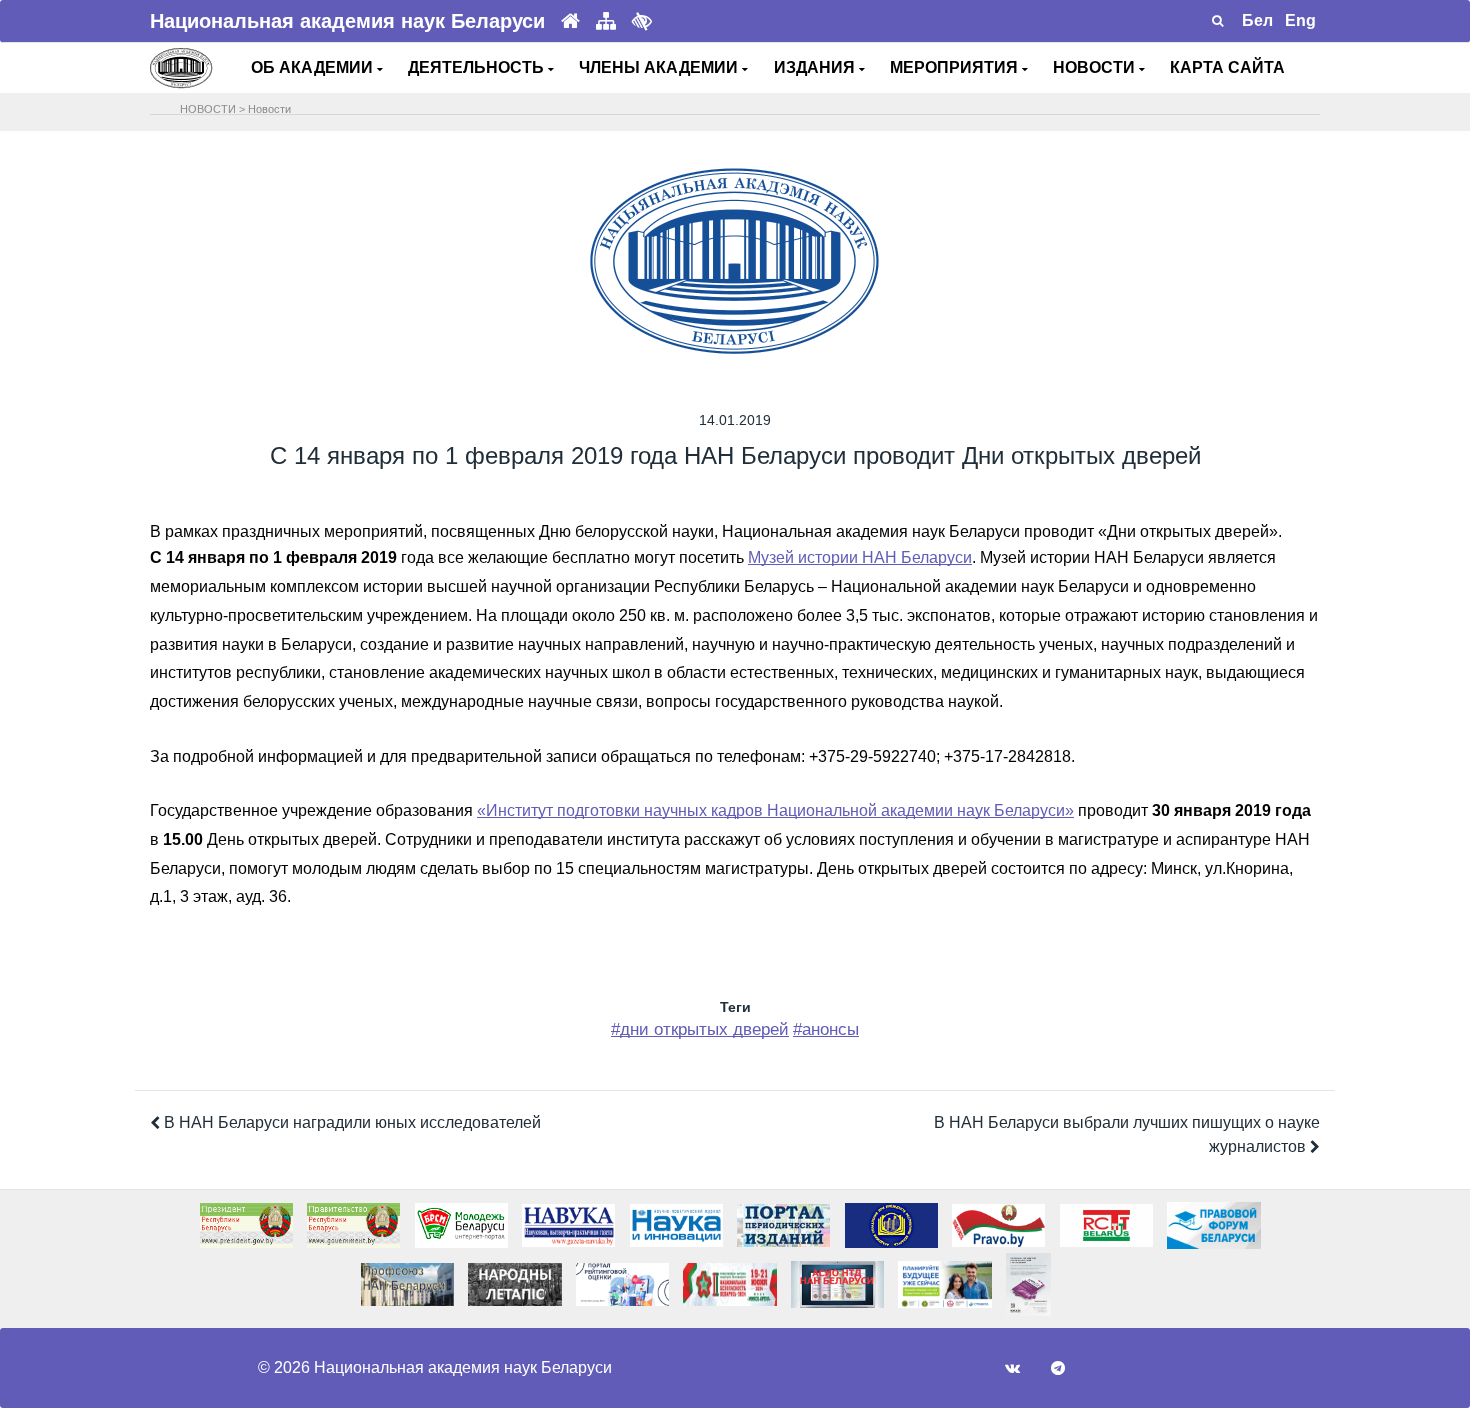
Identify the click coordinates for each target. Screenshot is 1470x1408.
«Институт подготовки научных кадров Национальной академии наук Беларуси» (775, 810)
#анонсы (826, 1029)
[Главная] (570, 21)
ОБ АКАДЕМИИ (314, 67)
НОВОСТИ (1096, 67)
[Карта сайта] (606, 21)
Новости (269, 109)
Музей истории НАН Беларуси (860, 557)
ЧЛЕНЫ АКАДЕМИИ (660, 67)
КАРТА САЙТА (1227, 67)
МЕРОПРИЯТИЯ (956, 67)
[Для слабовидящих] (642, 21)
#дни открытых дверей (700, 1029)
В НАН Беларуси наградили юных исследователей (350, 1122)
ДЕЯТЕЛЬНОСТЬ (478, 67)
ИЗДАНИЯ (816, 67)
